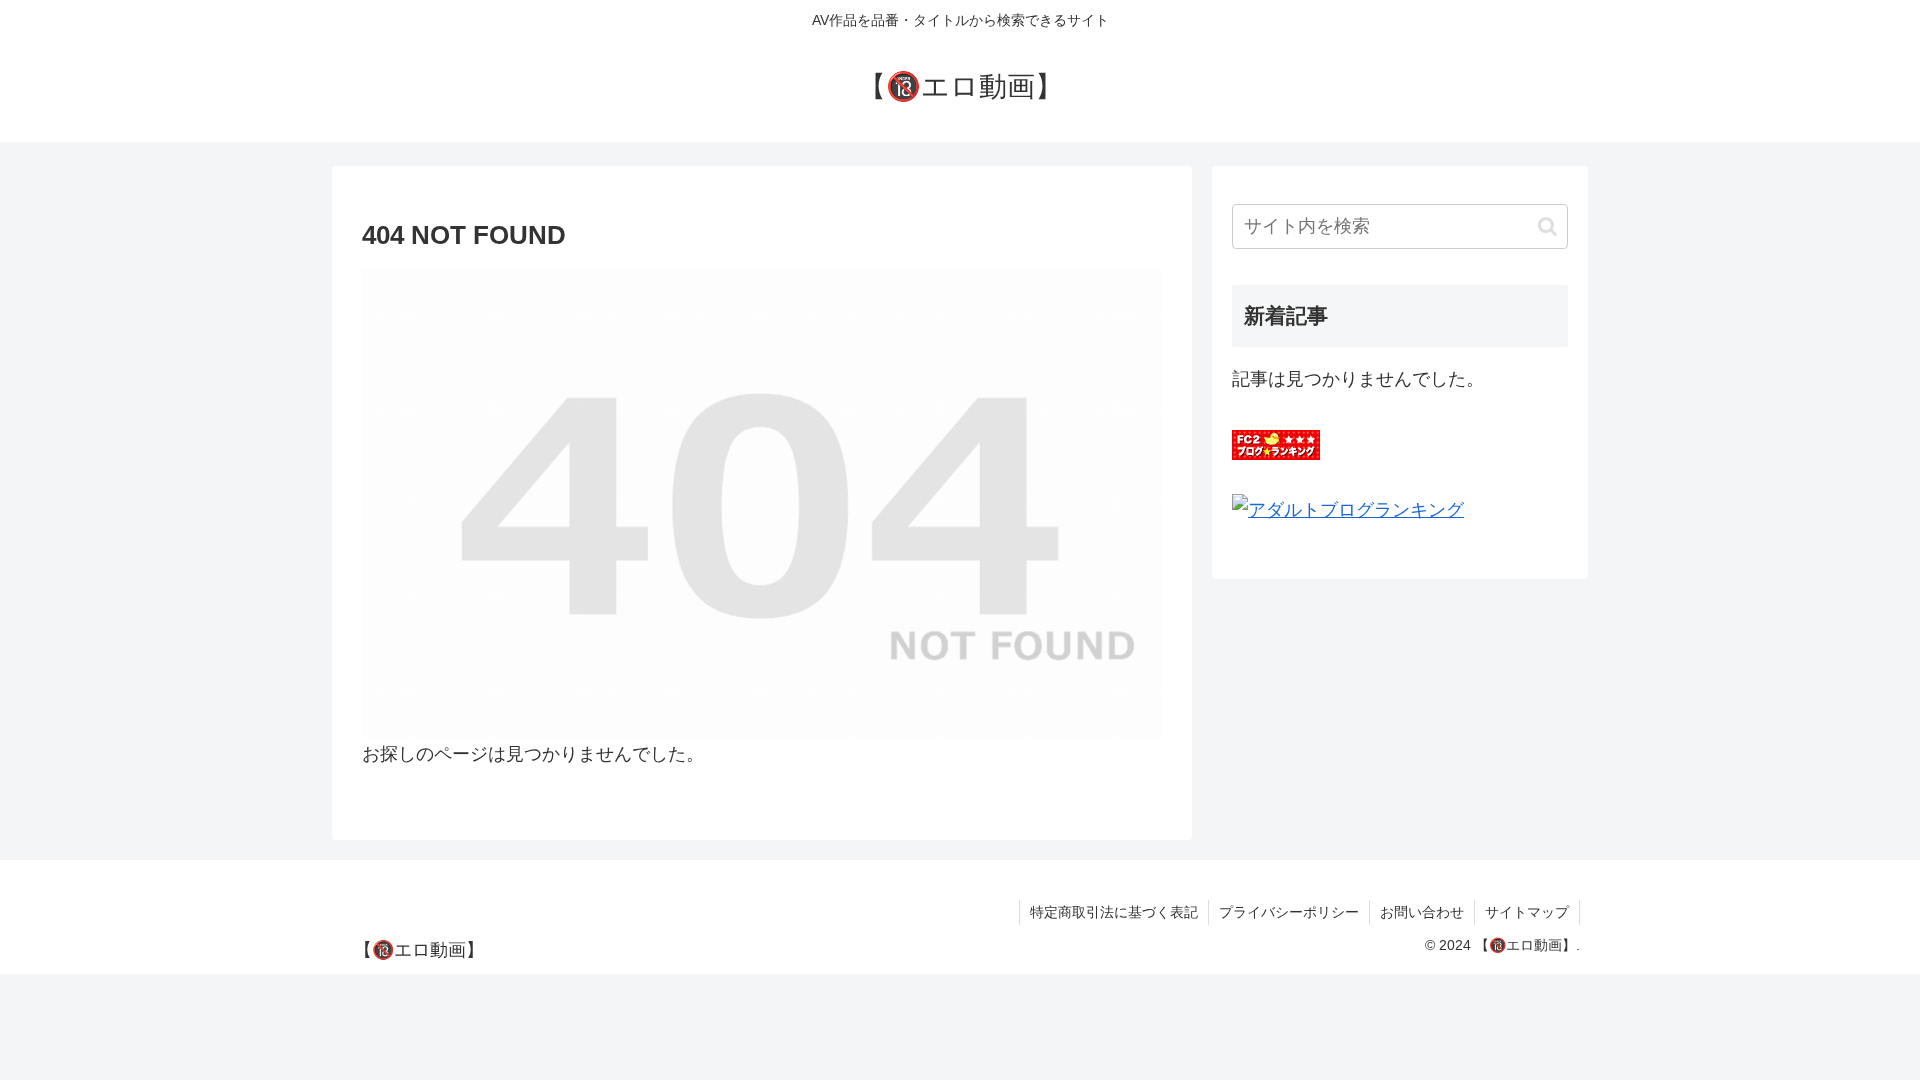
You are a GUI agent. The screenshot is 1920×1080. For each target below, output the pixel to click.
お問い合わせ (1422, 912)
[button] (1547, 226)
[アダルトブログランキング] (1348, 509)
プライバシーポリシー (1289, 912)
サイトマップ (1527, 912)
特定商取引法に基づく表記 (1114, 912)
